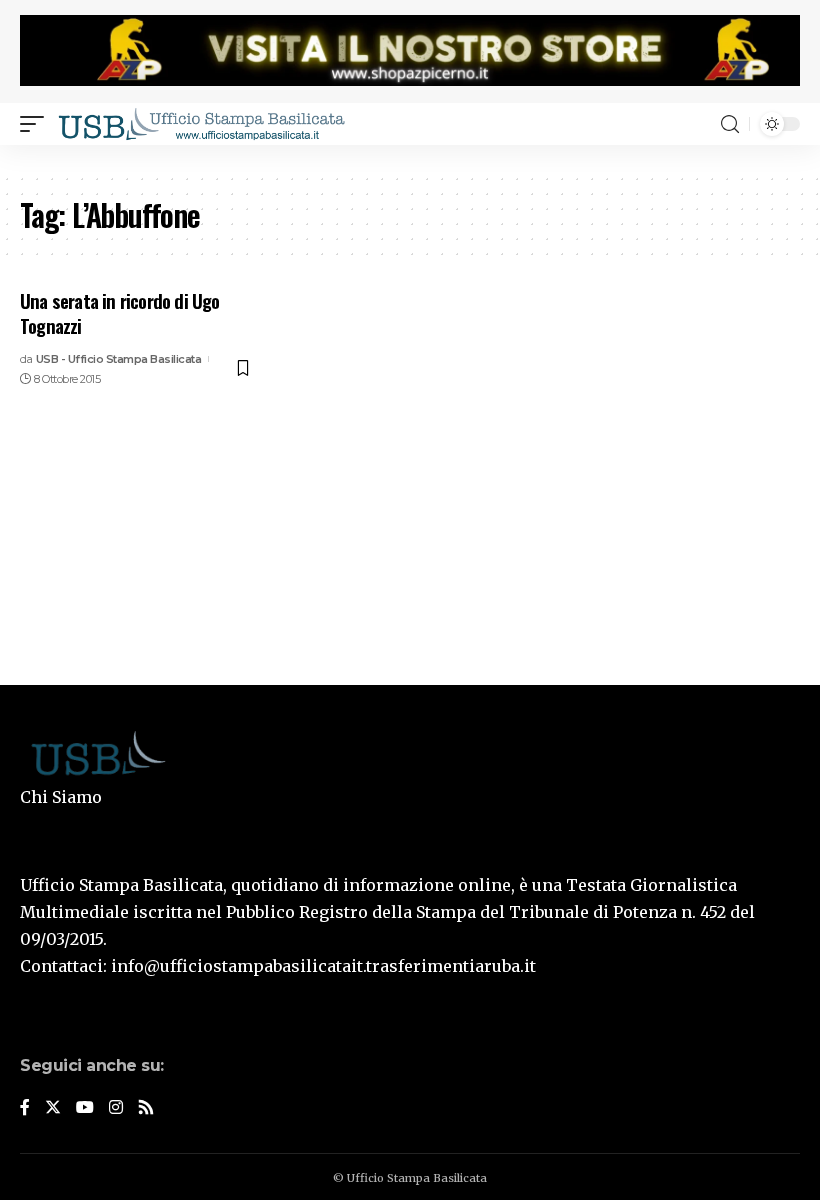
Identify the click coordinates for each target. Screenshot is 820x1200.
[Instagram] (116, 1108)
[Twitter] (53, 1108)
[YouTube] (85, 1108)
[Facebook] (25, 1108)
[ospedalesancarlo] (410, 158)
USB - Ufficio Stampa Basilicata (119, 359)
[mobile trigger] (37, 124)
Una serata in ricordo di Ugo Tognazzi (120, 312)
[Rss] (146, 1108)
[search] (730, 124)
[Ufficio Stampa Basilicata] (201, 124)
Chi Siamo (61, 797)
